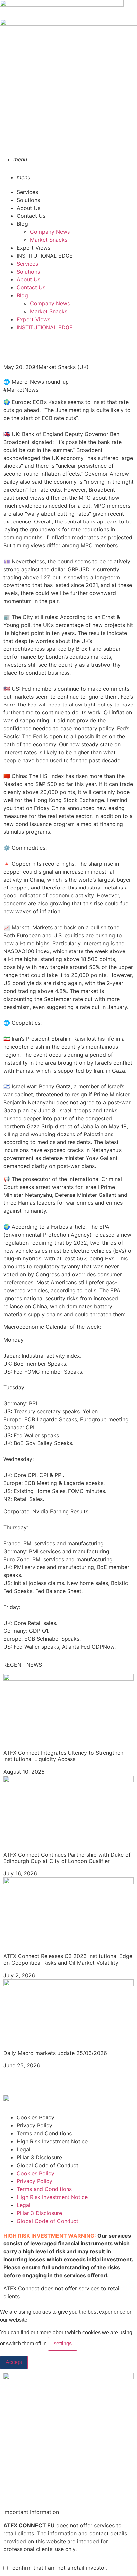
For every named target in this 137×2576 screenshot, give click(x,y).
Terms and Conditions (44, 2133)
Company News (50, 232)
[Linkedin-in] (12, 2084)
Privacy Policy (34, 2125)
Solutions (28, 200)
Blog (22, 224)
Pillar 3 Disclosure (39, 2157)
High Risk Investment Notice (52, 2141)
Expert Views (33, 248)
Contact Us (31, 216)
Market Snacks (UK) (64, 367)
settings (63, 2343)
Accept (14, 2362)
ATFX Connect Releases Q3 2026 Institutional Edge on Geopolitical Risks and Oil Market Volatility (68, 1959)
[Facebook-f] (12, 346)
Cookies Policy (35, 2117)
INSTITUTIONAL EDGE (45, 256)
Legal (23, 2149)
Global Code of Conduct (48, 2165)
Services (27, 192)
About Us (28, 208)
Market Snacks (49, 240)
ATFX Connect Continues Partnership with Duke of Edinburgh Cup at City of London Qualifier (67, 1858)
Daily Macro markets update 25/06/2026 (55, 2053)
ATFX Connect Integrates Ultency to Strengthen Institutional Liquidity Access (63, 1756)
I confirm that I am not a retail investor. (58, 2568)
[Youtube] (30, 2084)
